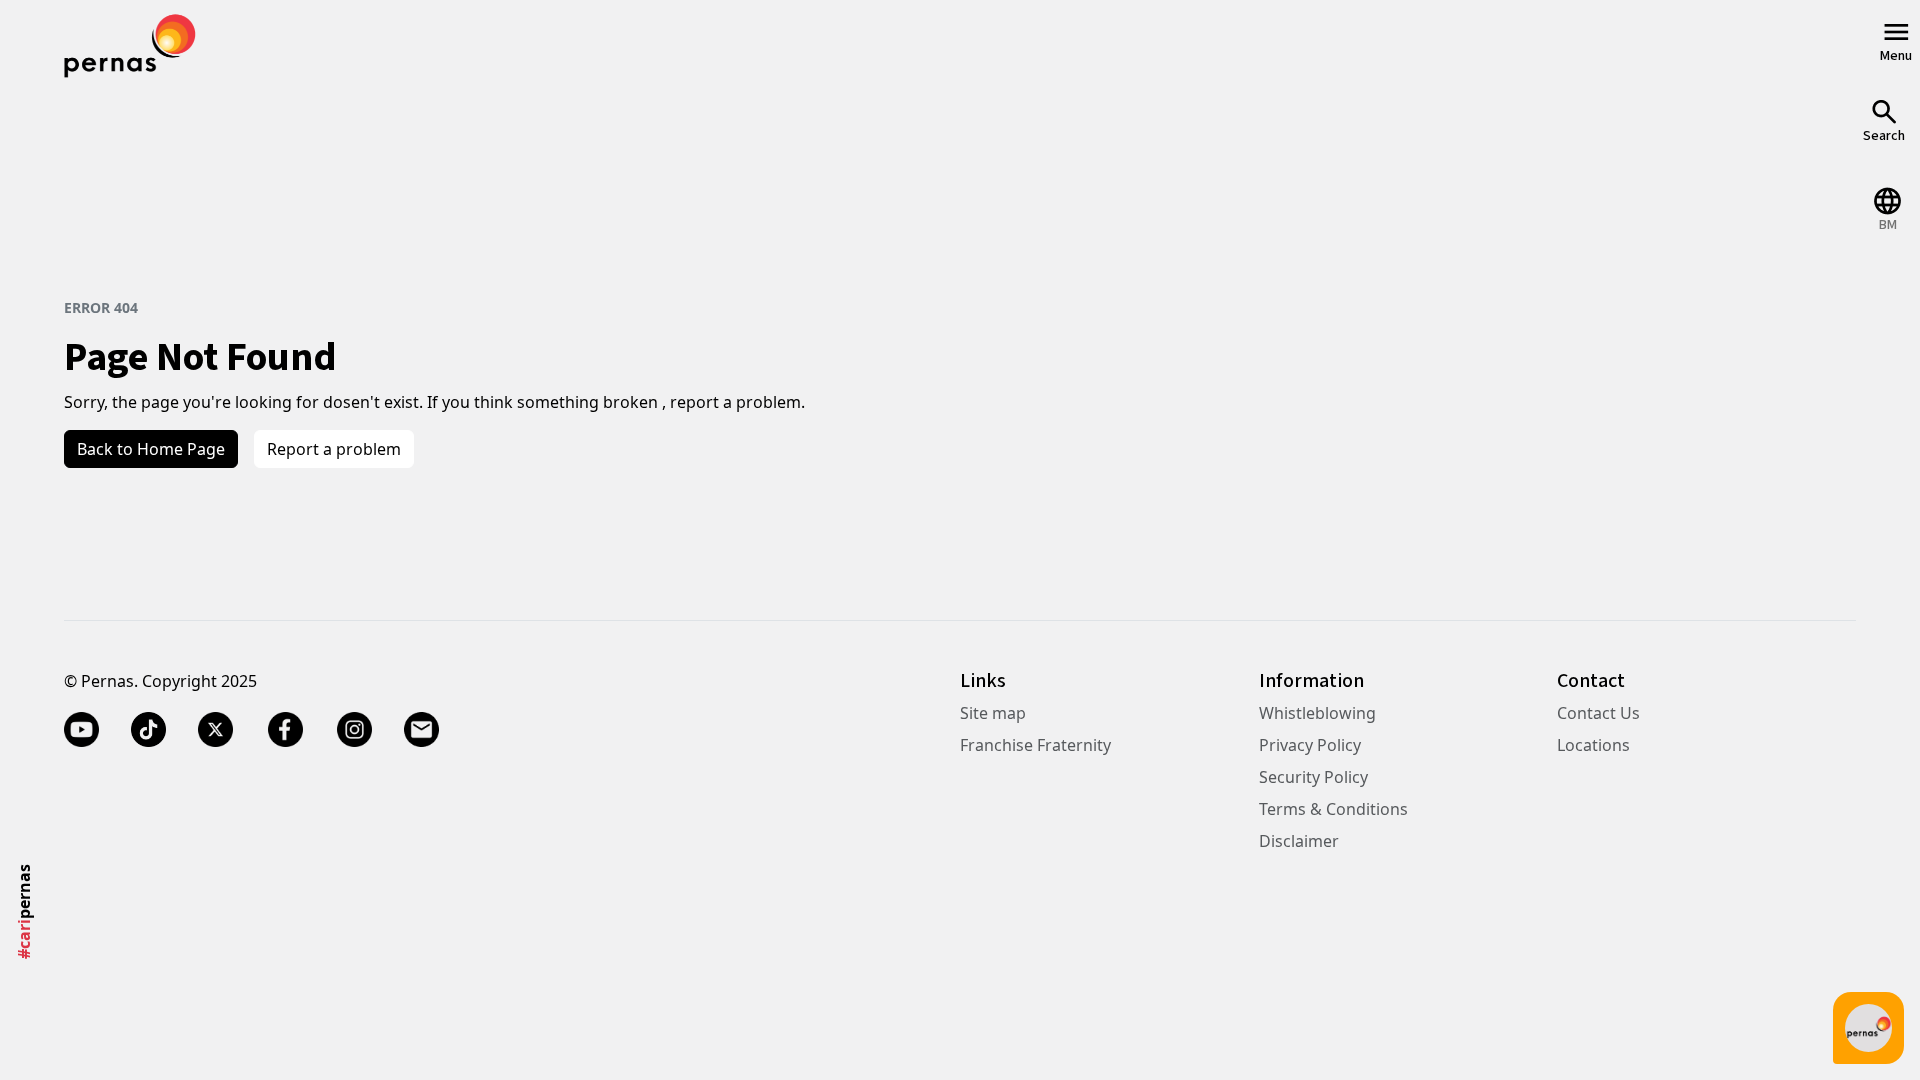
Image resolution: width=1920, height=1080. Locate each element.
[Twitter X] (215, 729)
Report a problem (334, 449)
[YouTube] (81, 729)
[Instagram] (354, 729)
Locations (1593, 745)
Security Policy (1313, 777)
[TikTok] (148, 729)
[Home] (130, 43)
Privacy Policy (1310, 745)
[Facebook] (285, 729)
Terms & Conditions (1333, 809)
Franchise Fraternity (1035, 745)
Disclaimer (1299, 841)
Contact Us (1598, 713)
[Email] (421, 729)
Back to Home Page (151, 449)
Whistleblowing (1317, 713)
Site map (993, 713)
